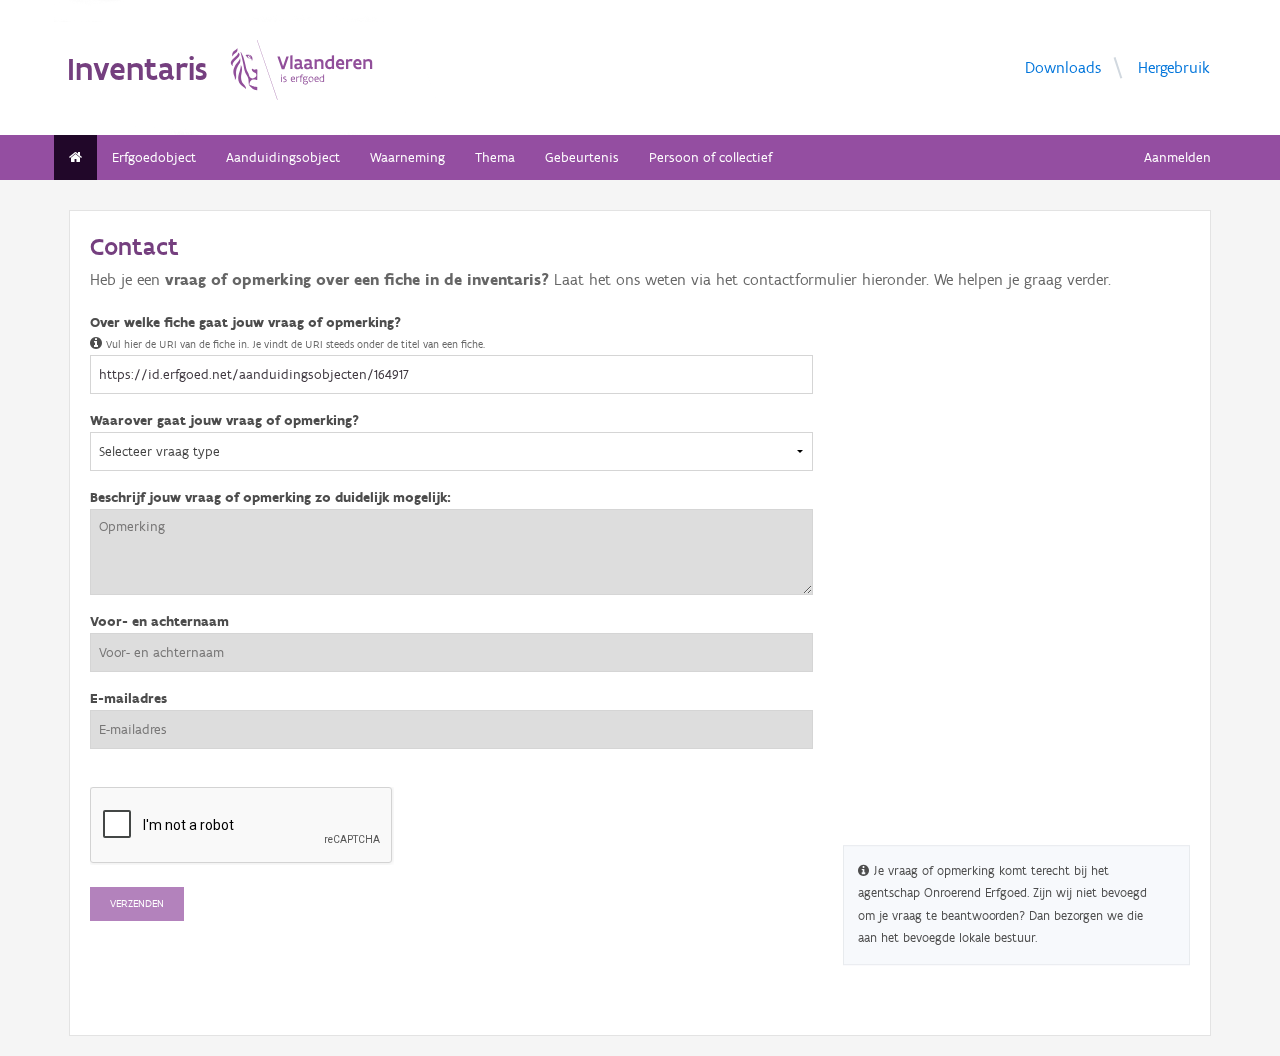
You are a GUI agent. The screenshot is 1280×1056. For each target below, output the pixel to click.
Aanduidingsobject (283, 157)
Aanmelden (1177, 157)
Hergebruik (1174, 66)
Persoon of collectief (710, 157)
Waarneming (407, 157)
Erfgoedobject (154, 157)
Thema (495, 157)
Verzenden (137, 903)
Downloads (1063, 66)
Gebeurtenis (582, 157)
